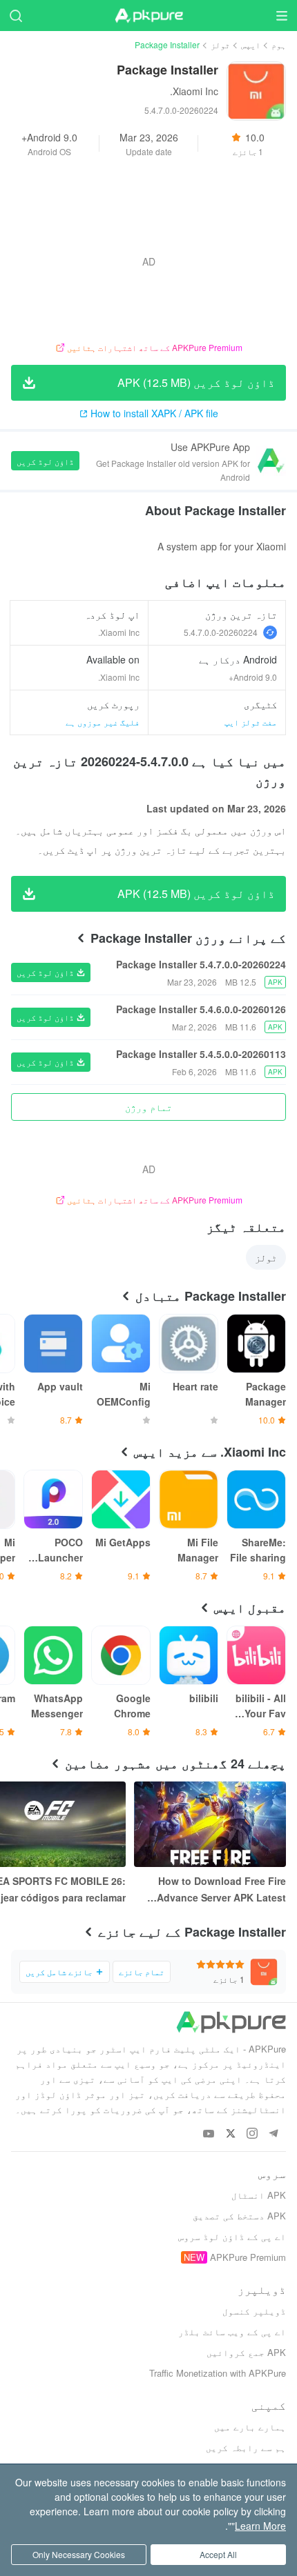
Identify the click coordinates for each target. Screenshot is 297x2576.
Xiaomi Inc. (194, 91)
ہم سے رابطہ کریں (246, 2447)
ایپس (251, 44)
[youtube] (209, 2134)
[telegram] (273, 2134)
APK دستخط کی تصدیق (239, 2216)
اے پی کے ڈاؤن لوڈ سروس (232, 2236)
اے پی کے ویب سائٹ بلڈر (232, 2332)
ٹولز (220, 44)
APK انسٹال (259, 2195)
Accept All (218, 2554)
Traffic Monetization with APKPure (218, 2373)
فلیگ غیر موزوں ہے (103, 722)
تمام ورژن (148, 1107)
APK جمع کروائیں (246, 2352)
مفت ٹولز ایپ (251, 722)
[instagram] (252, 2134)
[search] (16, 16)
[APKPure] (148, 16)
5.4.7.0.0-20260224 (221, 632)
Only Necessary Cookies (79, 2554)
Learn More (260, 2526)
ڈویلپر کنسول (254, 2311)
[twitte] (230, 2134)
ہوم (279, 44)
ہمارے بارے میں (250, 2427)
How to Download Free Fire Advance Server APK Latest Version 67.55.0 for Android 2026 (221, 1890)
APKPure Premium (248, 2257)
